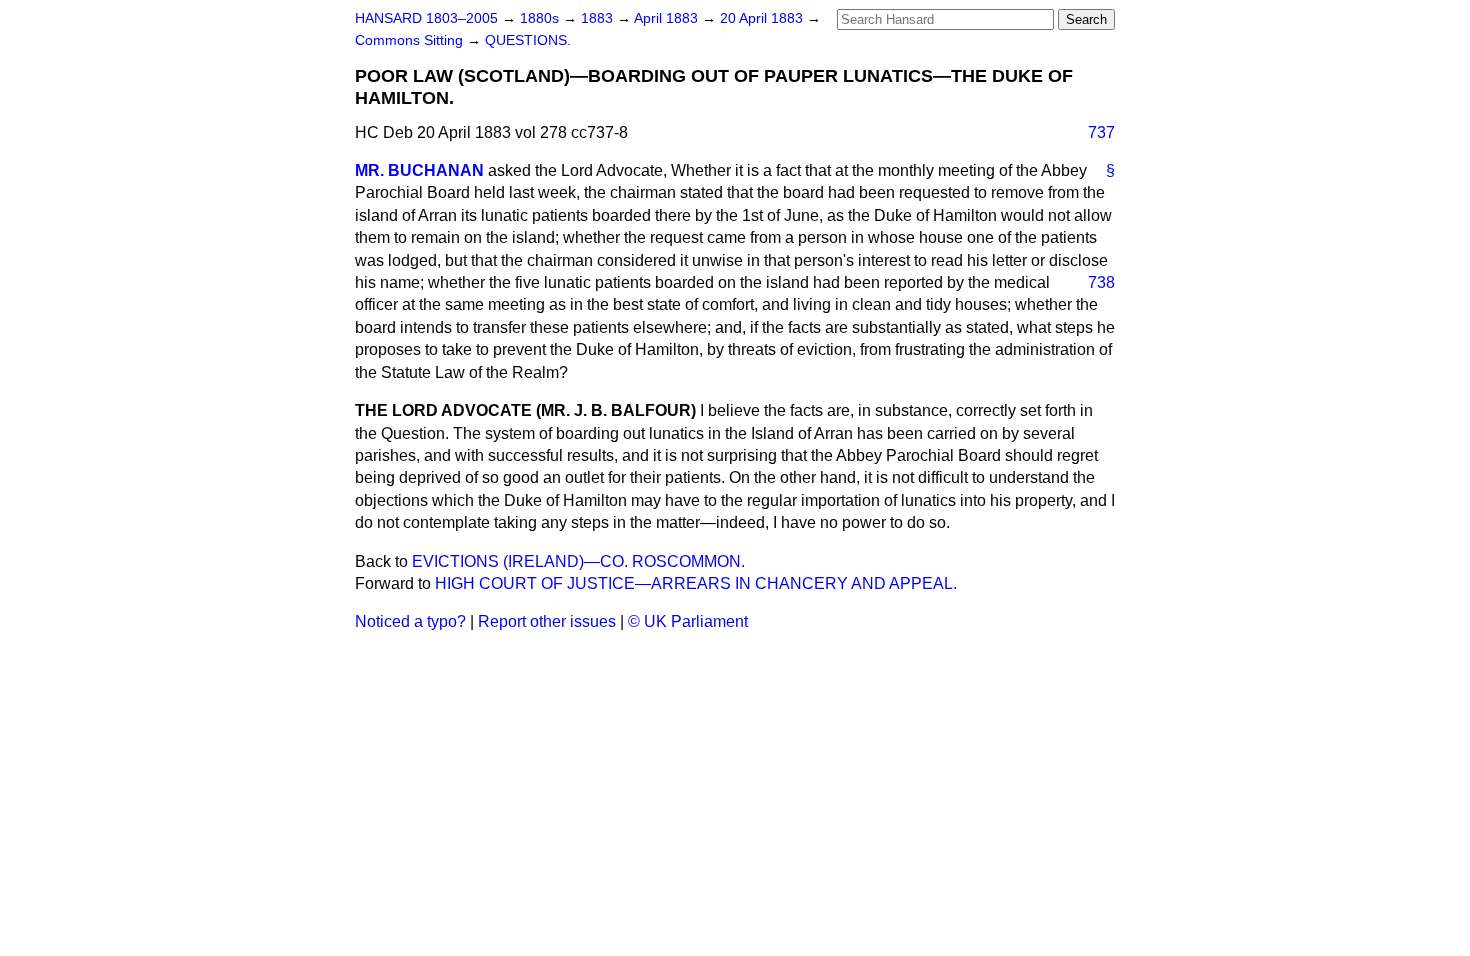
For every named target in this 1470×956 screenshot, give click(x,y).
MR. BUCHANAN (419, 170)
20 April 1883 (763, 18)
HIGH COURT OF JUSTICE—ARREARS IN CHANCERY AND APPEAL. (696, 583)
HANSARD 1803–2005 (426, 18)
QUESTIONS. (528, 40)
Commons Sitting (411, 40)
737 (1101, 132)
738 (1101, 282)
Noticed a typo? (410, 621)
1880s (541, 18)
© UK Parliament (688, 621)
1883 (599, 18)
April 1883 (668, 18)
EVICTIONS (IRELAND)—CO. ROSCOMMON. (578, 561)
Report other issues (547, 621)
